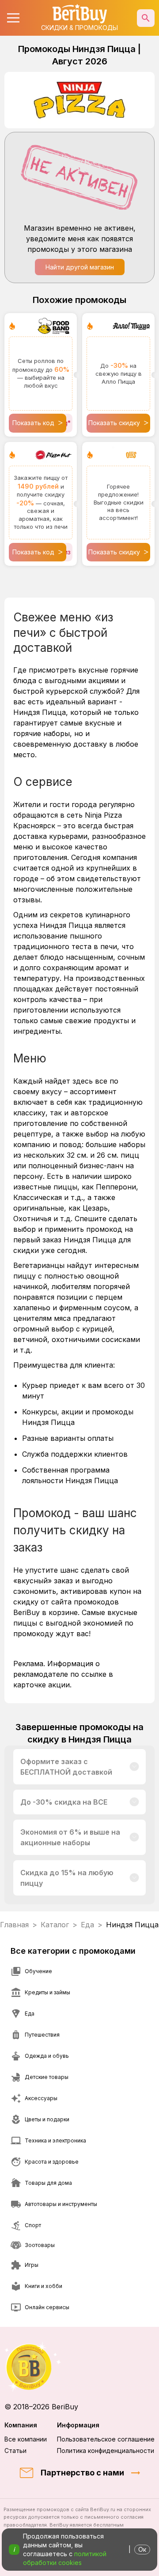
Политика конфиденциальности (106, 2451)
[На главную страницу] (79, 2367)
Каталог (55, 1925)
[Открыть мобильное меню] (13, 18)
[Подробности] (134, 1767)
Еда (87, 1925)
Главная (14, 1925)
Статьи (15, 2451)
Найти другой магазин (80, 267)
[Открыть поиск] (146, 18)
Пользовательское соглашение (106, 2439)
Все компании (26, 2439)
